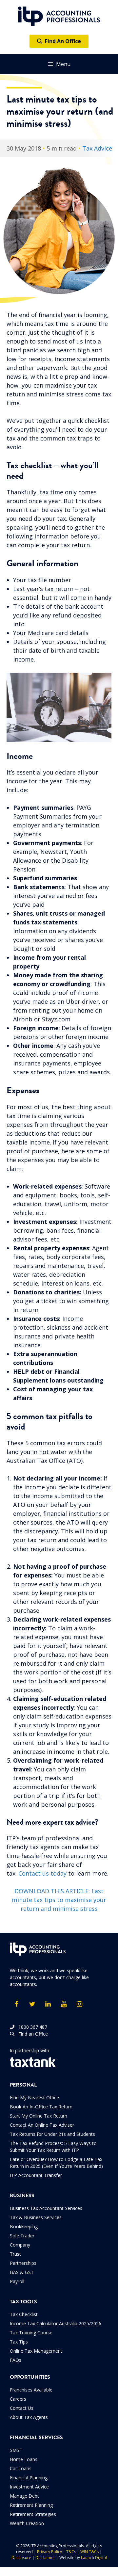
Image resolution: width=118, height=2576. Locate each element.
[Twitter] (32, 2004)
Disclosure (21, 2558)
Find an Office (31, 2034)
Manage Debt (24, 2496)
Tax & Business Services (36, 2217)
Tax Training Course (31, 2333)
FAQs (16, 2360)
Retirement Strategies (33, 2514)
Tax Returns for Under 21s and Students (52, 2134)
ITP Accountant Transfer (36, 2175)
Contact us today (42, 1873)
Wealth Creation (27, 2523)
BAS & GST (22, 2272)
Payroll (17, 2281)
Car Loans (21, 2468)
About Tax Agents (29, 2417)
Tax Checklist (24, 2314)
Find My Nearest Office (34, 2097)
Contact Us (22, 2408)
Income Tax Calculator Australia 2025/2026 (56, 2323)
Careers (18, 2399)
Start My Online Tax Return (39, 2116)
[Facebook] (16, 2004)
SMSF (16, 2450)
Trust (15, 2254)
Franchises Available (31, 2390)
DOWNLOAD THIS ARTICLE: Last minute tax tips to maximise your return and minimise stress (59, 1900)
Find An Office (62, 41)
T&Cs (71, 2552)
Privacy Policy (49, 2552)
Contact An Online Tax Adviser (42, 2125)
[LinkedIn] (48, 2004)
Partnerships (23, 2263)
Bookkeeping (24, 2226)
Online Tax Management (36, 2351)
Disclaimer (45, 2558)
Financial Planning (29, 2478)
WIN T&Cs (89, 2552)
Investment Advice (29, 2487)
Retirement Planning (31, 2505)
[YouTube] (64, 2004)
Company (20, 2245)
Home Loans (24, 2459)
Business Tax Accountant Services (46, 2208)
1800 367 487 (31, 2027)
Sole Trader (22, 2236)
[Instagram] (79, 2004)
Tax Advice (97, 148)
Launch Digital (94, 2558)
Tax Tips (19, 2342)
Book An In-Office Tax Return (41, 2107)
